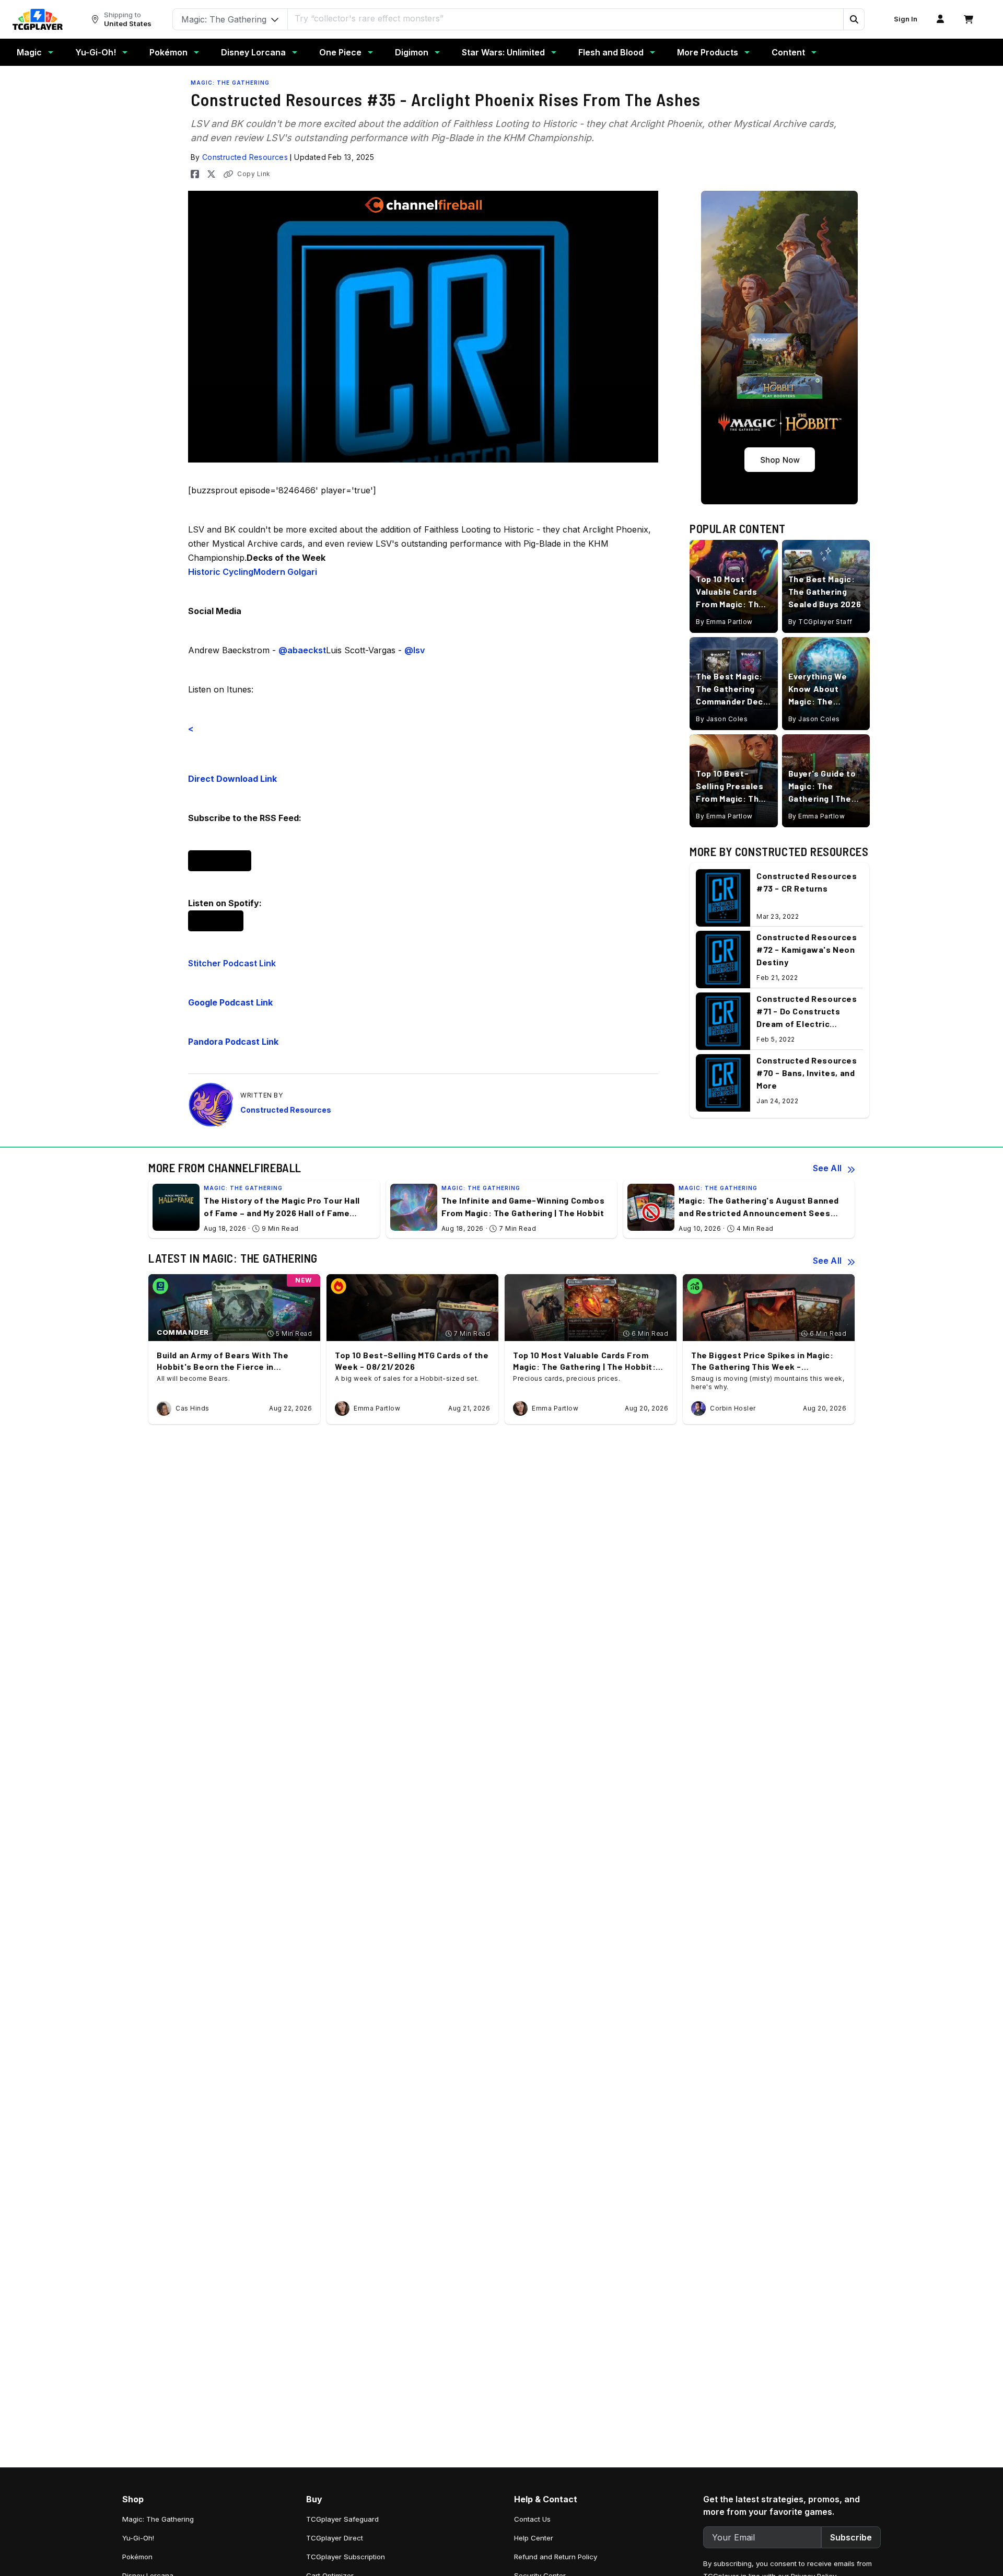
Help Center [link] (534, 2538)
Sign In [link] (906, 19)
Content (788, 52)
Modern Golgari (285, 572)
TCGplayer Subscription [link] (346, 2557)
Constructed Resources (245, 157)
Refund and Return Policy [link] (556, 2557)
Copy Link (254, 174)
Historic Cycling (221, 572)
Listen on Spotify (216, 921)
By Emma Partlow (724, 621)
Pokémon (168, 52)
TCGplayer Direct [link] (335, 2538)
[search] (566, 18)
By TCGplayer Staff (820, 621)
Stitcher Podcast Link (232, 963)
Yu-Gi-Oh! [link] (138, 2538)
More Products (708, 52)
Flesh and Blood (611, 52)
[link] (38, 19)
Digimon (412, 52)
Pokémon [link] (137, 2557)
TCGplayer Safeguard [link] (342, 2519)
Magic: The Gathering (230, 83)
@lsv (415, 650)
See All (827, 1168)
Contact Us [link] (532, 2519)
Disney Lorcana (253, 52)
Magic (29, 52)
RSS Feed (220, 861)
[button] (854, 19)
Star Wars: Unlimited (503, 52)
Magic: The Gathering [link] (158, 2519)
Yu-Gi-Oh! (96, 52)
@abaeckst (302, 650)
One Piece (340, 52)
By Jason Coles (722, 718)
